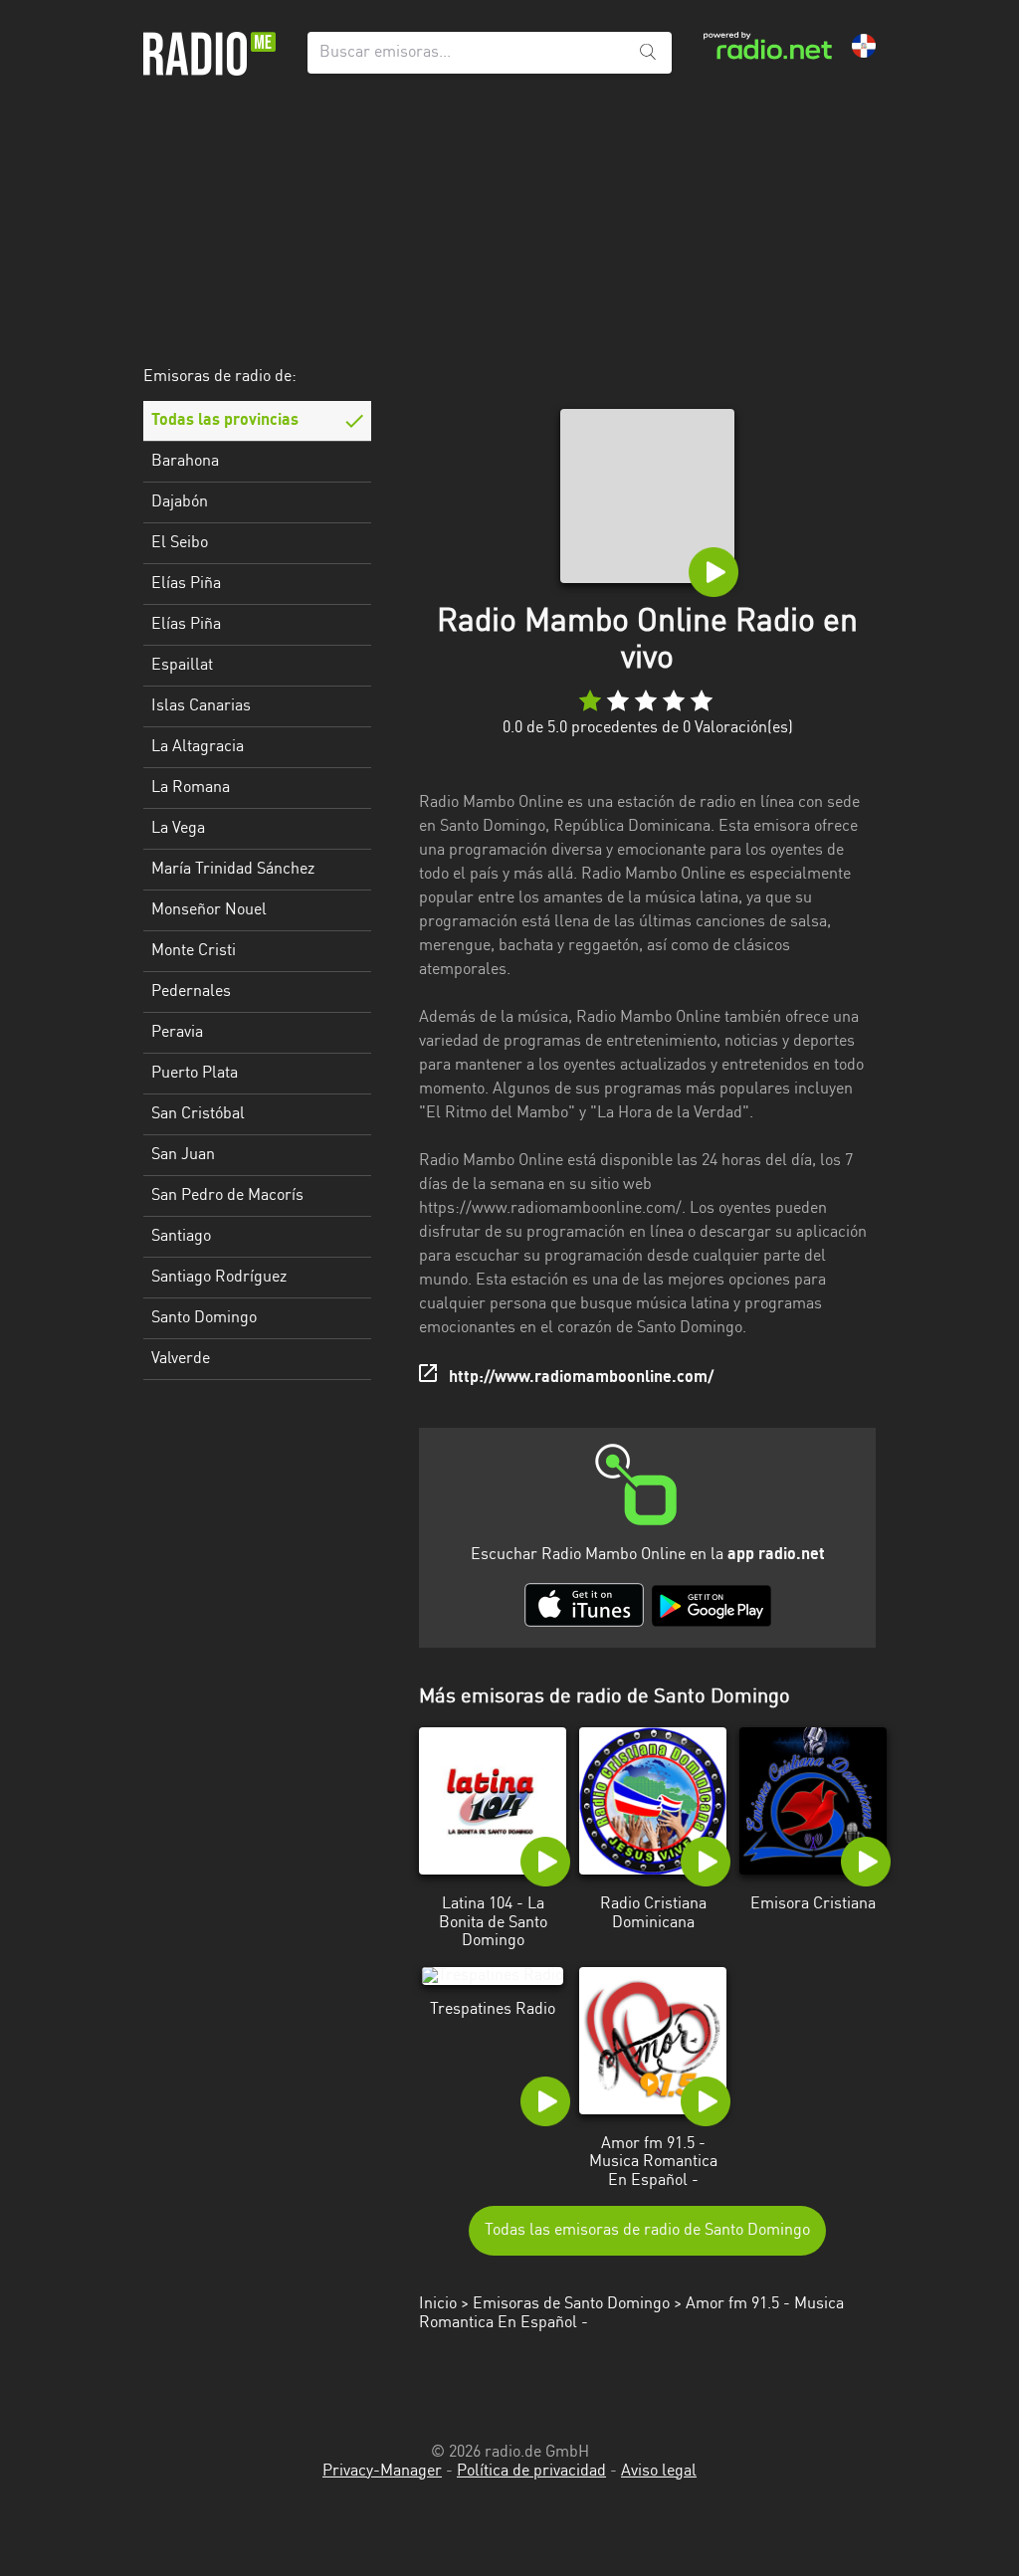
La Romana (191, 788)
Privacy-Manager (382, 2472)
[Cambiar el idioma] (864, 46)
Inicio (438, 2304)
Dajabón (180, 502)
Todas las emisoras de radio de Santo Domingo (647, 2231)
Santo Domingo (204, 1318)
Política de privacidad (531, 2472)
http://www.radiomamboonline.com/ (581, 1378)
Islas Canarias (201, 706)
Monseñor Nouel (209, 910)
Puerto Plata (195, 1074)
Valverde (181, 1359)
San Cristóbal (198, 1114)
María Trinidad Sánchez (233, 870)
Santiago (181, 1237)
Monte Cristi (194, 951)
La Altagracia (198, 747)
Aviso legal (659, 2472)
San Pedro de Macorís (227, 1196)
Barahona (185, 462)
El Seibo (180, 543)
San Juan (183, 1155)
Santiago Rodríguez (219, 1278)
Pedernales (191, 992)
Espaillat (182, 666)
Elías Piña (186, 584)
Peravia (177, 1033)
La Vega (178, 829)
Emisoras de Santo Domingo (571, 2304)
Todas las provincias (225, 421)
